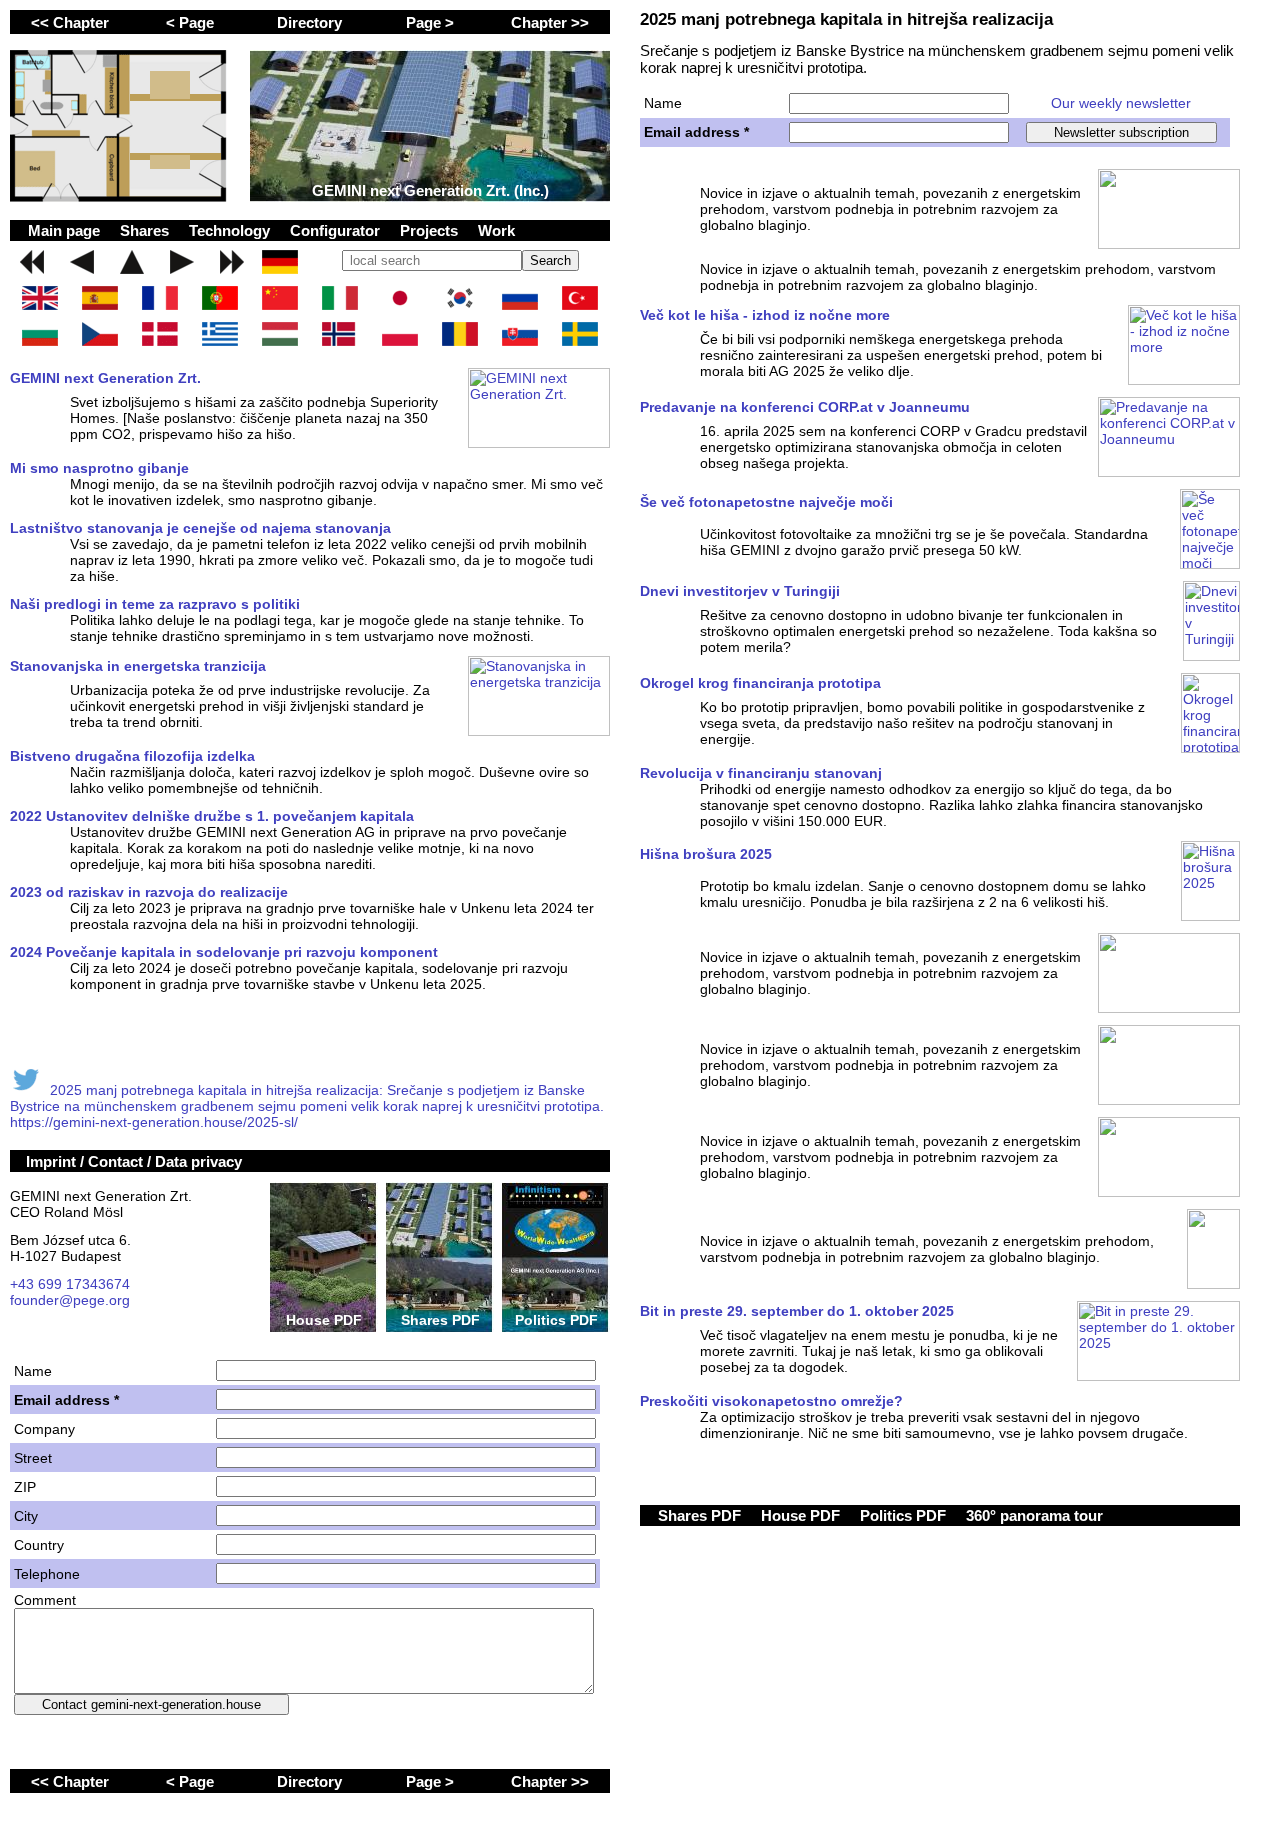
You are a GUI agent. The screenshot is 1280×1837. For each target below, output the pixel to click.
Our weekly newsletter (1121, 103)
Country (39, 1545)
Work (496, 230)
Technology (231, 230)
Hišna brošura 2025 (706, 854)
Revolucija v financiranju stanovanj (761, 773)
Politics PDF (905, 1515)
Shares (146, 230)
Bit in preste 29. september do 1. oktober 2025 (797, 1311)
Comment (45, 1600)
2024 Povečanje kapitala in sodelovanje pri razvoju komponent (224, 952)
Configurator (337, 230)
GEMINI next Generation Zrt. (105, 378)
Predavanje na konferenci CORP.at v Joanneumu (805, 407)
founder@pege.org (70, 1300)
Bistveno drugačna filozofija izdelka (132, 756)
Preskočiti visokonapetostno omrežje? (771, 1401)
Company (44, 1429)
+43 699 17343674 (70, 1284)
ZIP (25, 1487)
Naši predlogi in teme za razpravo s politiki (155, 604)
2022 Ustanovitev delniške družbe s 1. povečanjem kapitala (212, 816)
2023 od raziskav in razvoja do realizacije (149, 892)
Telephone (47, 1574)
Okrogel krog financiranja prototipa (760, 683)
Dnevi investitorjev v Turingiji (740, 591)
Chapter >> (550, 22)
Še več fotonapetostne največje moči (766, 502)
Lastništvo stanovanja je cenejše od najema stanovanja (200, 528)
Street (33, 1458)
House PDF (802, 1515)
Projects (431, 230)
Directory (309, 22)
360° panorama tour (1034, 1515)
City (26, 1516)
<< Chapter (70, 22)
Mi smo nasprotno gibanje (99, 468)
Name (663, 103)
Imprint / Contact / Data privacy (134, 1161)
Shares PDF (701, 1515)
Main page (66, 230)
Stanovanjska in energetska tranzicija (138, 666)
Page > (430, 22)
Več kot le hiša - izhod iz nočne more (765, 315)
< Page (190, 22)
